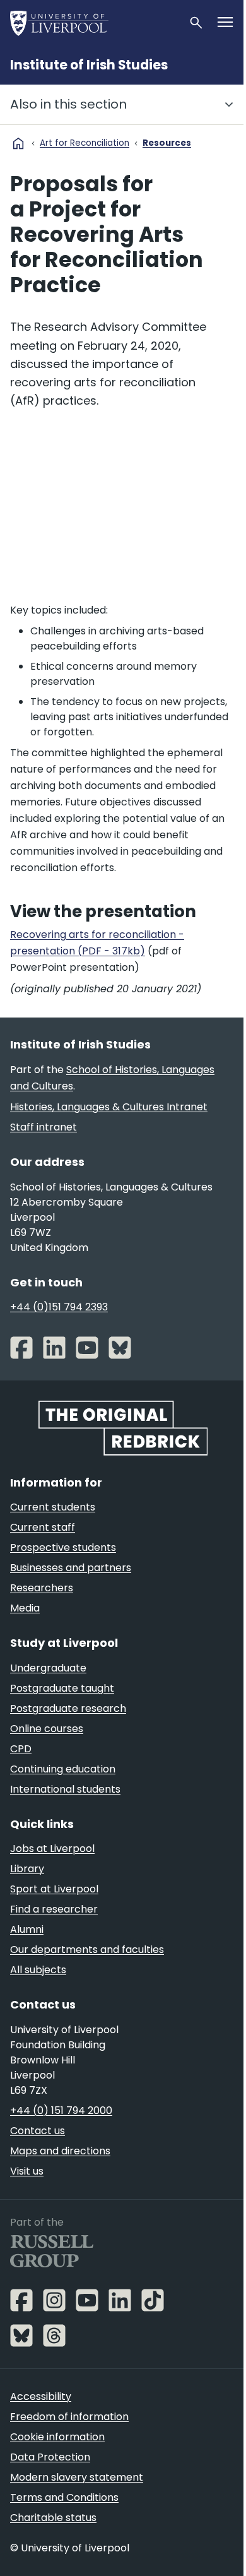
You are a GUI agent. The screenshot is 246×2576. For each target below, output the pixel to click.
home (18, 143)
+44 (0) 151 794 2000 (61, 2110)
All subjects (38, 1970)
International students (65, 1789)
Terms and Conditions (64, 2497)
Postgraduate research (68, 1708)
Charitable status (53, 2518)
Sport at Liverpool (54, 1889)
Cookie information (57, 2437)
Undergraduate (48, 1668)
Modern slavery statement (77, 2477)
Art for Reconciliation (85, 143)
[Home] (94, 23)
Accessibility (41, 2396)
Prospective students (63, 1547)
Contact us (38, 2131)
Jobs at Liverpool (52, 1849)
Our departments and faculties (87, 1950)
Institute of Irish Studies (89, 65)
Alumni (27, 1929)
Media (25, 1608)
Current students (53, 1507)
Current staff (43, 1527)
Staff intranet (44, 1127)
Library (27, 1869)
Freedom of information (69, 2417)
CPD (21, 1749)
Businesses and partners (71, 1568)
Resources (167, 143)
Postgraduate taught (62, 1688)
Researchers (42, 1588)
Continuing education (63, 1769)
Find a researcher (54, 1909)
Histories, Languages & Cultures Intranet (109, 1107)
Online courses (47, 1729)
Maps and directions (60, 2151)
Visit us (27, 2171)
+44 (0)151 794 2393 (59, 1307)
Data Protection (50, 2457)
